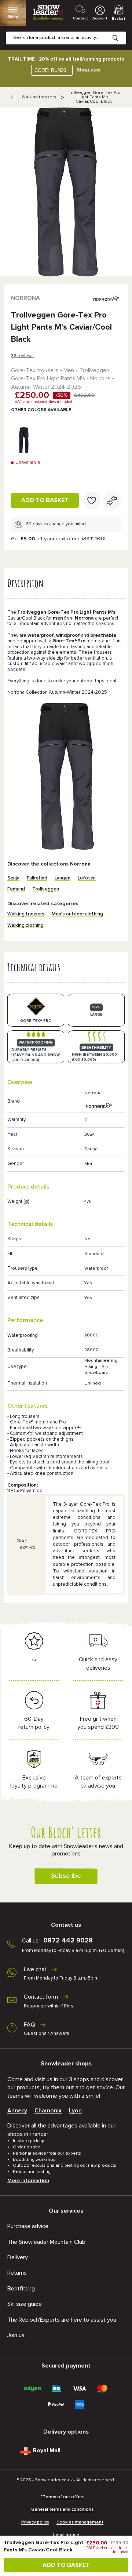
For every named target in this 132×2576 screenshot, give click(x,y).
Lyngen (63, 878)
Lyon (75, 2111)
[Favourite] (92, 501)
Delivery (18, 2257)
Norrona (25, 298)
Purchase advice (28, 2226)
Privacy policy (35, 2522)
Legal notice (66, 2535)
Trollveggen (46, 889)
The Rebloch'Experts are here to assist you (62, 2320)
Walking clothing (25, 926)
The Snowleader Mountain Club (46, 2242)
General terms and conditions (62, 2510)
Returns (17, 2273)
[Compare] (112, 501)
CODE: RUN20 (50, 70)
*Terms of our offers (63, 2497)
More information (28, 2181)
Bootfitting (21, 2289)
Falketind (37, 878)
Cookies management (80, 2522)
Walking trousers (39, 97)
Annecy (17, 2111)
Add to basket (45, 500)
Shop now (89, 70)
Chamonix (48, 2111)
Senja (13, 878)
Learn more (93, 538)
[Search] (121, 32)
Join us (16, 2335)
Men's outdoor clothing (77, 914)
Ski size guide (25, 2304)
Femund (16, 889)
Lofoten (87, 878)
